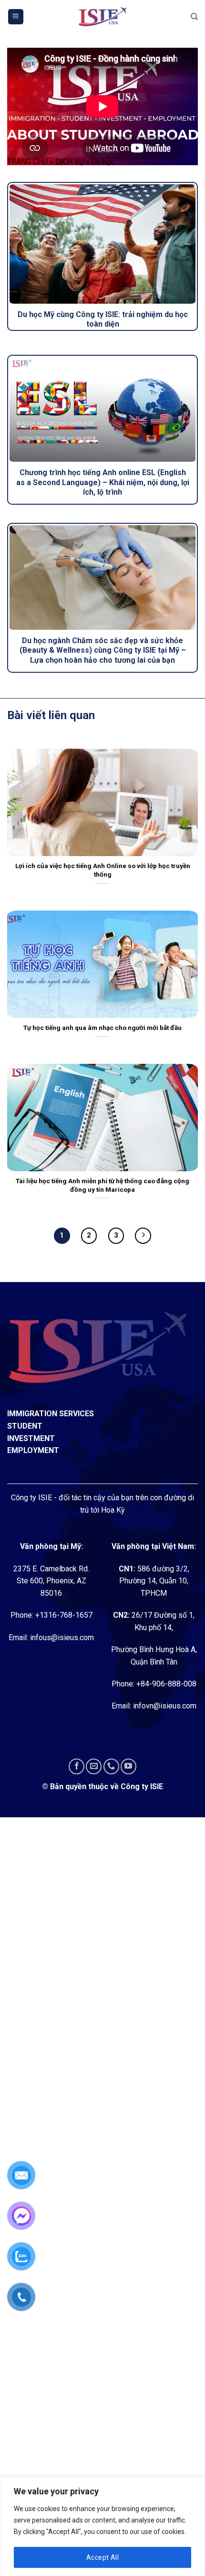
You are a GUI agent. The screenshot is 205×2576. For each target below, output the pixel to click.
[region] (102, 2527)
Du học (103, 162)
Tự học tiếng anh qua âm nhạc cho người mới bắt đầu (102, 1028)
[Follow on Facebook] (77, 1766)
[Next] (143, 1236)
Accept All (102, 2557)
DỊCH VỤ (70, 162)
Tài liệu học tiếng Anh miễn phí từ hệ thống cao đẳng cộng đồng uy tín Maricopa (102, 1185)
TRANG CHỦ (27, 162)
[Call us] (111, 1766)
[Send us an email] (94, 1766)
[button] (16, 17)
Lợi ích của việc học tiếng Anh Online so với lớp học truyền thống (103, 870)
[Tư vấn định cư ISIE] (102, 17)
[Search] (194, 17)
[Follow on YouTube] (128, 1766)
